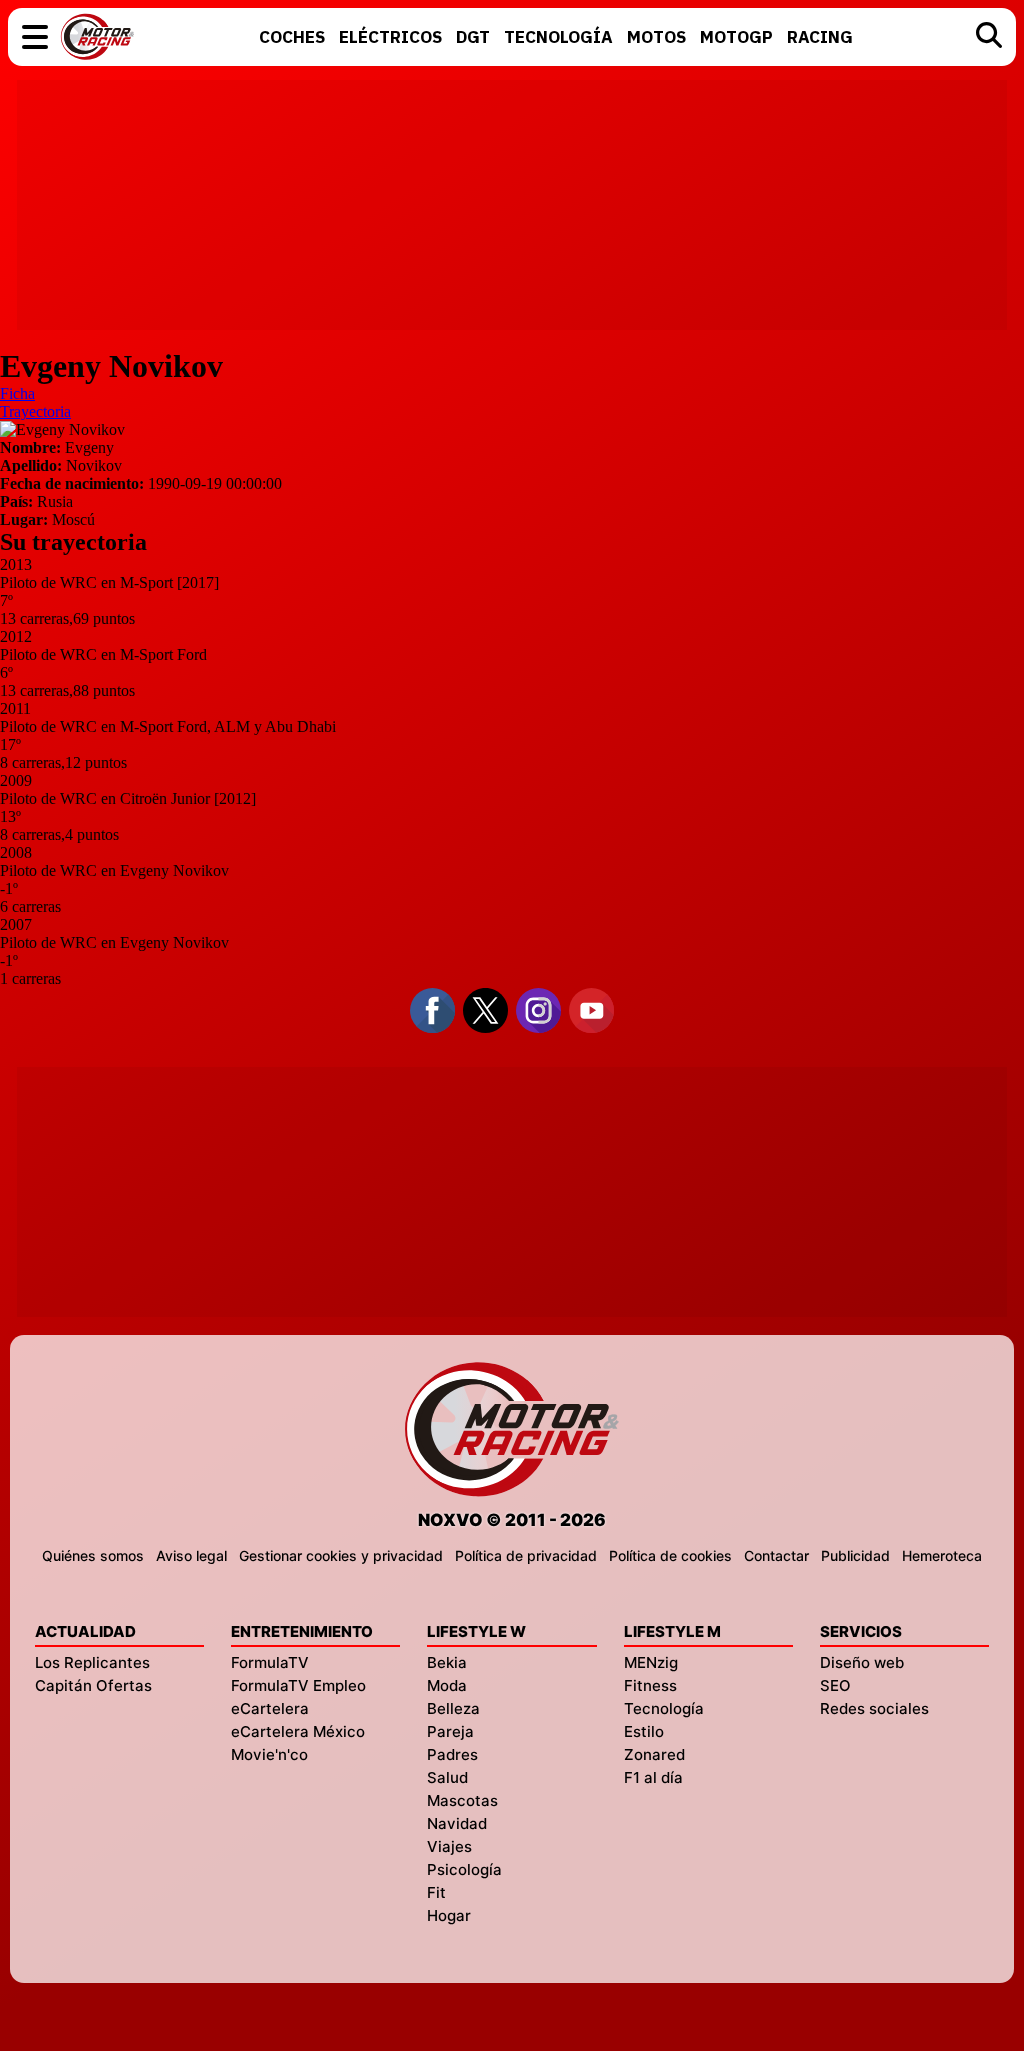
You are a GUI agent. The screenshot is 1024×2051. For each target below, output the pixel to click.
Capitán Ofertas (93, 1685)
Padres (452, 1754)
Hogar (449, 1915)
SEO (835, 1685)
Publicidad (855, 1555)
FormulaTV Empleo (298, 1685)
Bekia (447, 1662)
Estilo (644, 1731)
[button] (35, 37)
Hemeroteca (942, 1555)
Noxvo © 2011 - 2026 (512, 1520)
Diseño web (862, 1662)
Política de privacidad (526, 1555)
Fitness (650, 1685)
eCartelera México (298, 1731)
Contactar (776, 1555)
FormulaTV (270, 1662)
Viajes (449, 1846)
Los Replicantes (92, 1662)
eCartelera (270, 1708)
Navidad (457, 1823)
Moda (447, 1685)
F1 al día (653, 1777)
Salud (447, 1777)
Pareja (450, 1731)
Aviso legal (191, 1555)
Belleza (453, 1708)
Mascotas (462, 1800)
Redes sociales (874, 1708)
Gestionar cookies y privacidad (341, 1555)
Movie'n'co (269, 1754)
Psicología (464, 1869)
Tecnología (664, 1708)
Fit (436, 1892)
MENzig (651, 1662)
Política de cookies (670, 1555)
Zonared (654, 1754)
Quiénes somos (93, 1555)
